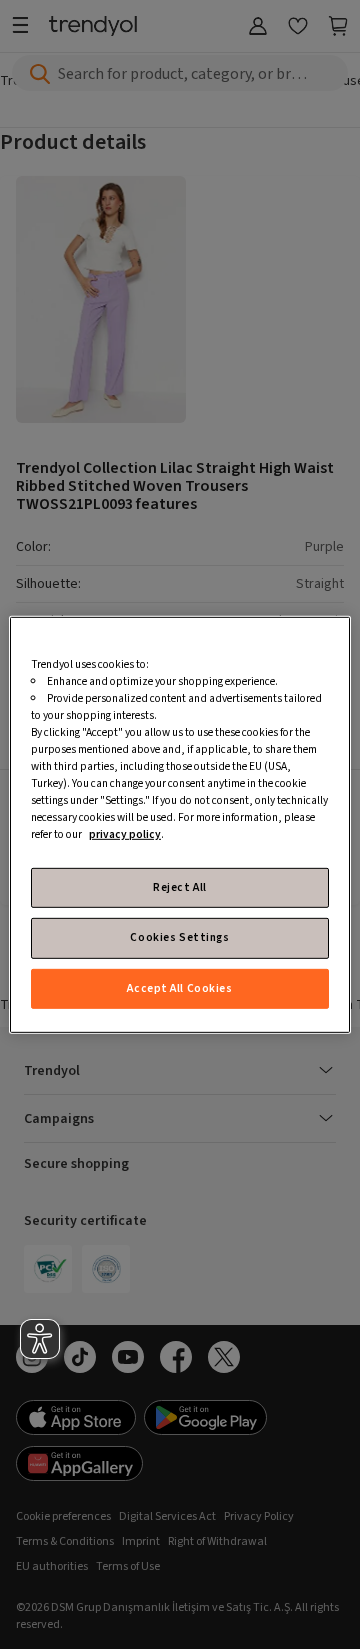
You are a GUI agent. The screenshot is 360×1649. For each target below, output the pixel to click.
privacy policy (125, 834)
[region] (180, 824)
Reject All (180, 887)
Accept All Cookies (179, 987)
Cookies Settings (179, 937)
